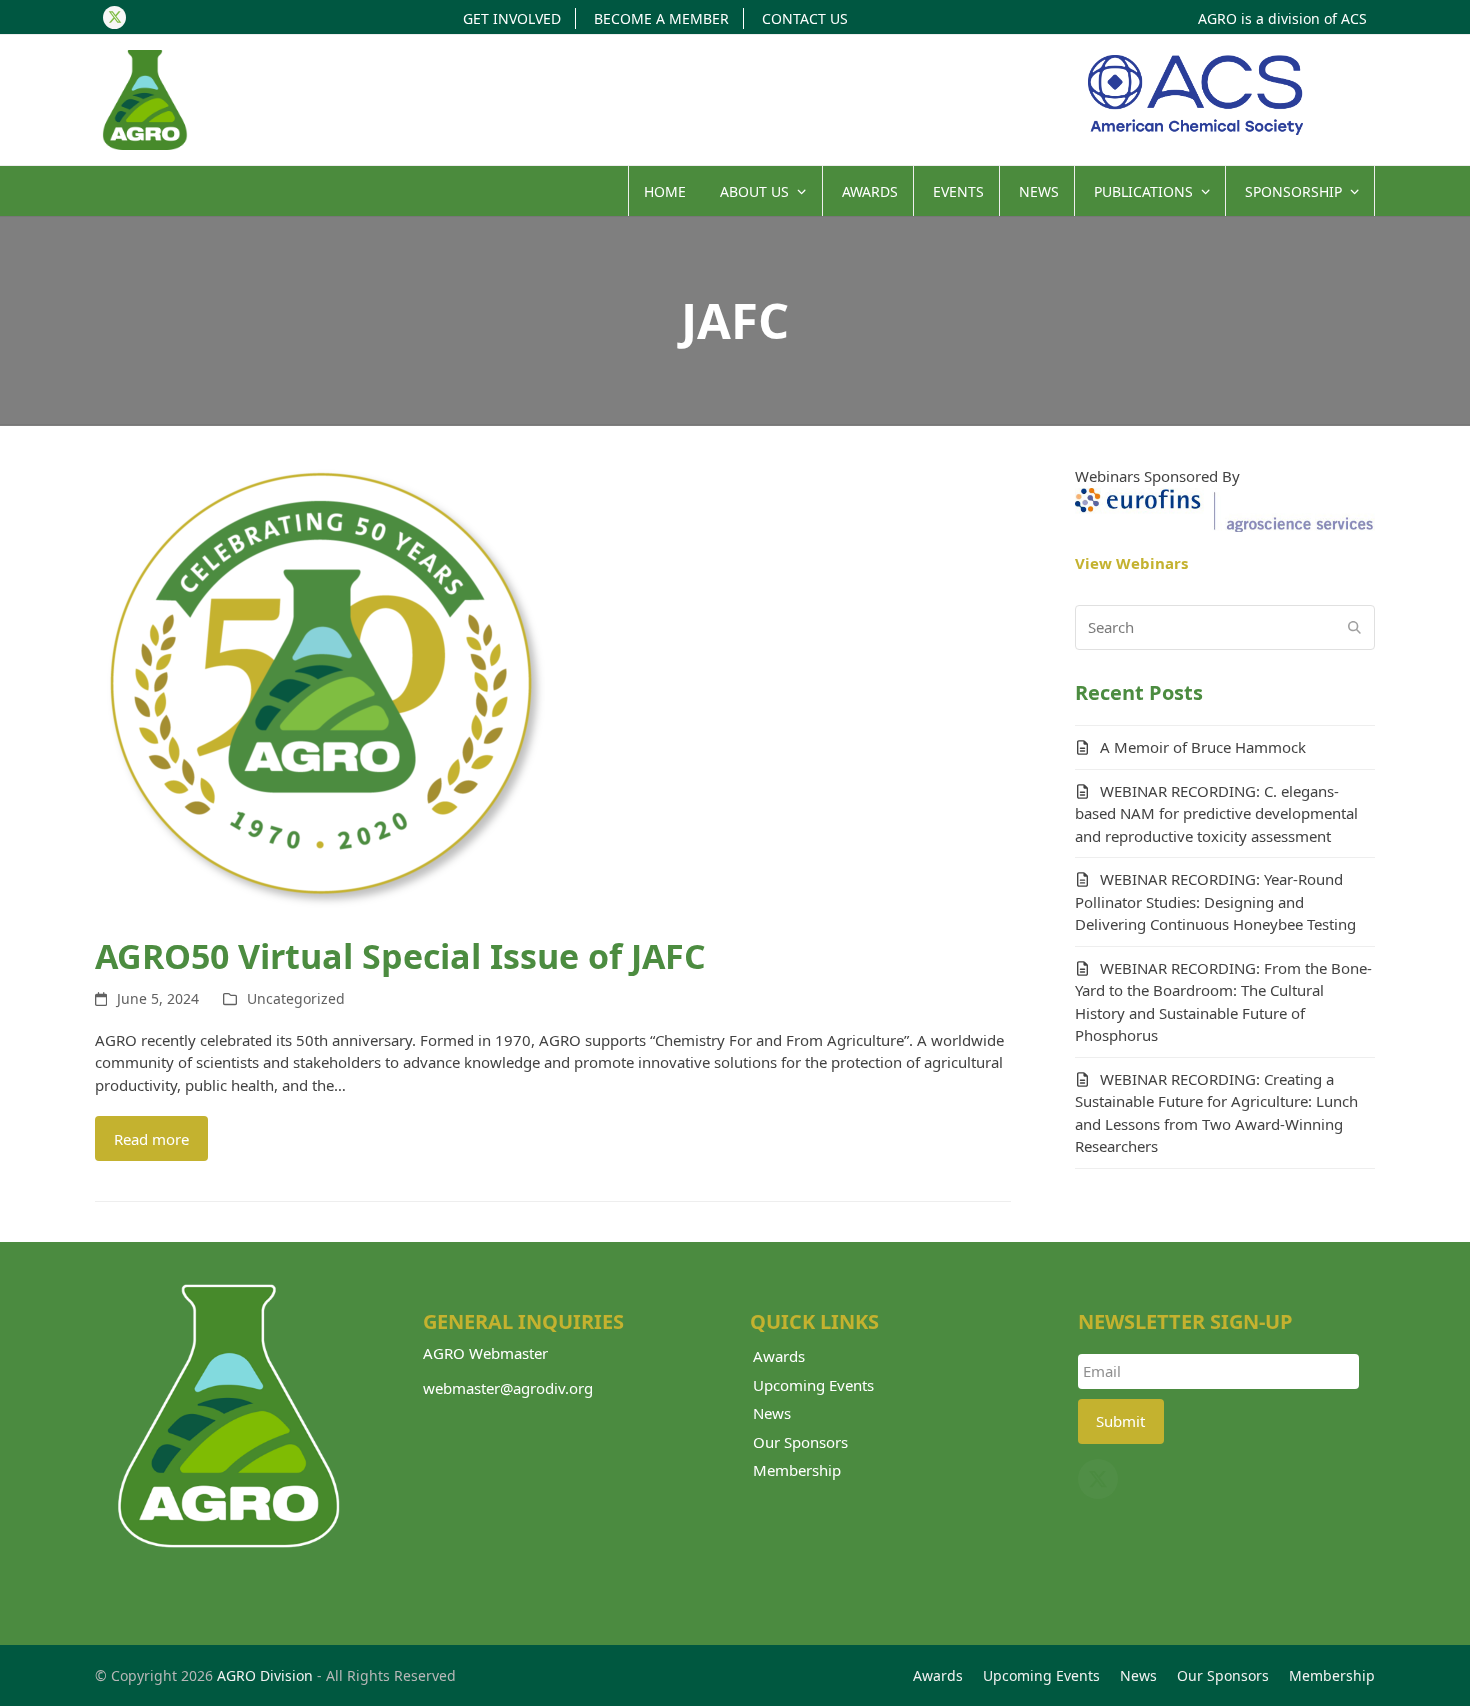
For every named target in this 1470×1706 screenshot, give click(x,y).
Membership (797, 1470)
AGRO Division (265, 1675)
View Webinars (1131, 563)
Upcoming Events (813, 1385)
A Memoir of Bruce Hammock (1203, 747)
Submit (1120, 1421)
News (772, 1413)
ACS (1354, 18)
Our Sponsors (800, 1442)
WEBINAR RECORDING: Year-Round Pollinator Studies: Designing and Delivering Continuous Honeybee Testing (1215, 901)
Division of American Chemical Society (1195, 95)
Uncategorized (296, 998)
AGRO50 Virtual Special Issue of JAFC (400, 956)
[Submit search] (1354, 627)
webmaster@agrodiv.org (508, 1388)
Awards (779, 1356)
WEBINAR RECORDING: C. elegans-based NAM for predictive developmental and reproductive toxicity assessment (1216, 813)
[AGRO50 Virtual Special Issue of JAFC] (320, 688)
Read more (151, 1139)
